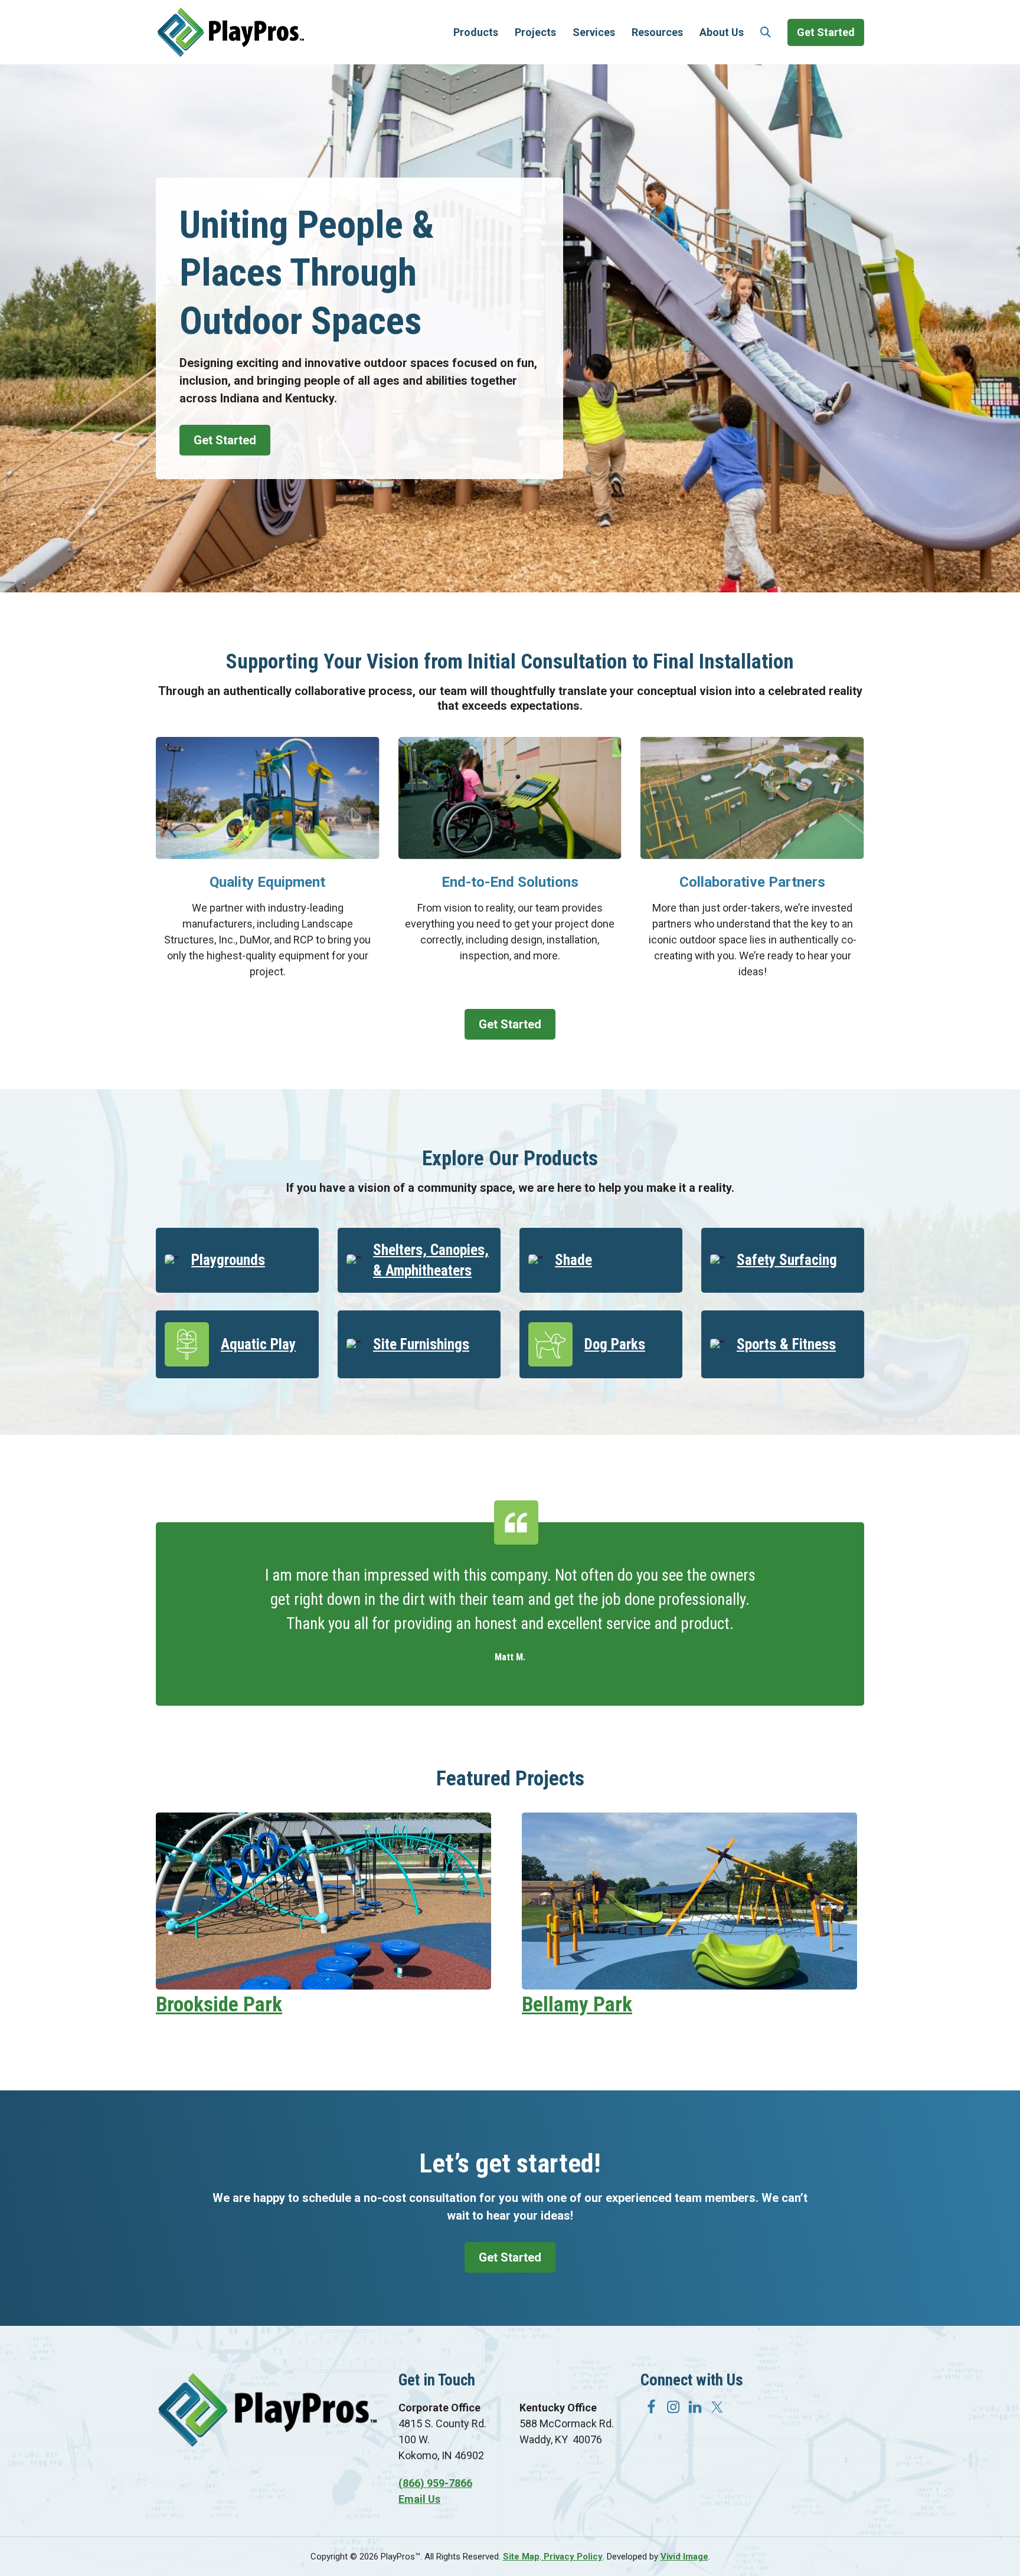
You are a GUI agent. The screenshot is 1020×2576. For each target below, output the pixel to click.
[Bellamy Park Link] (689, 1986)
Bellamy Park (577, 2005)
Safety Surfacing (787, 1260)
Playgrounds (228, 1260)
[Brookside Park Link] (323, 1986)
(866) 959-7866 (435, 2483)
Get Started (225, 440)
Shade (573, 1260)
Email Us (419, 2499)
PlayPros (231, 32)
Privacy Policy (572, 2557)
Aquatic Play (258, 1344)
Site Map (521, 2557)
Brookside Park (219, 2005)
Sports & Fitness (786, 1344)
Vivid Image (684, 2557)
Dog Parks (615, 1344)
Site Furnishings (421, 1344)
